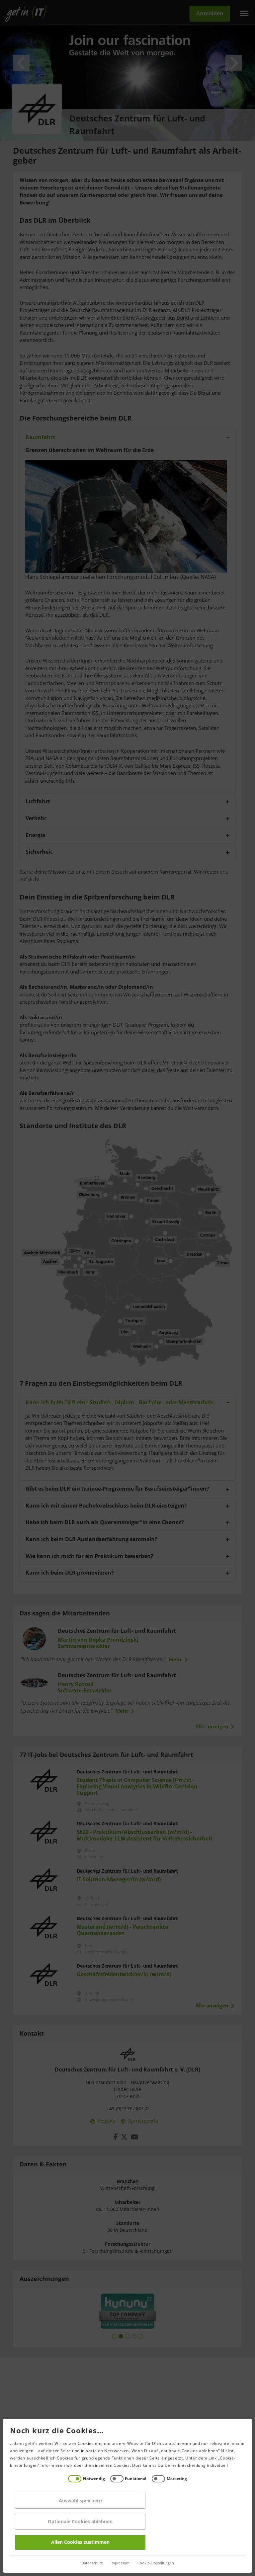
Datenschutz (92, 2563)
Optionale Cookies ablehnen (80, 2522)
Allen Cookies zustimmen (80, 2542)
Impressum (120, 2563)
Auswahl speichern (80, 2501)
